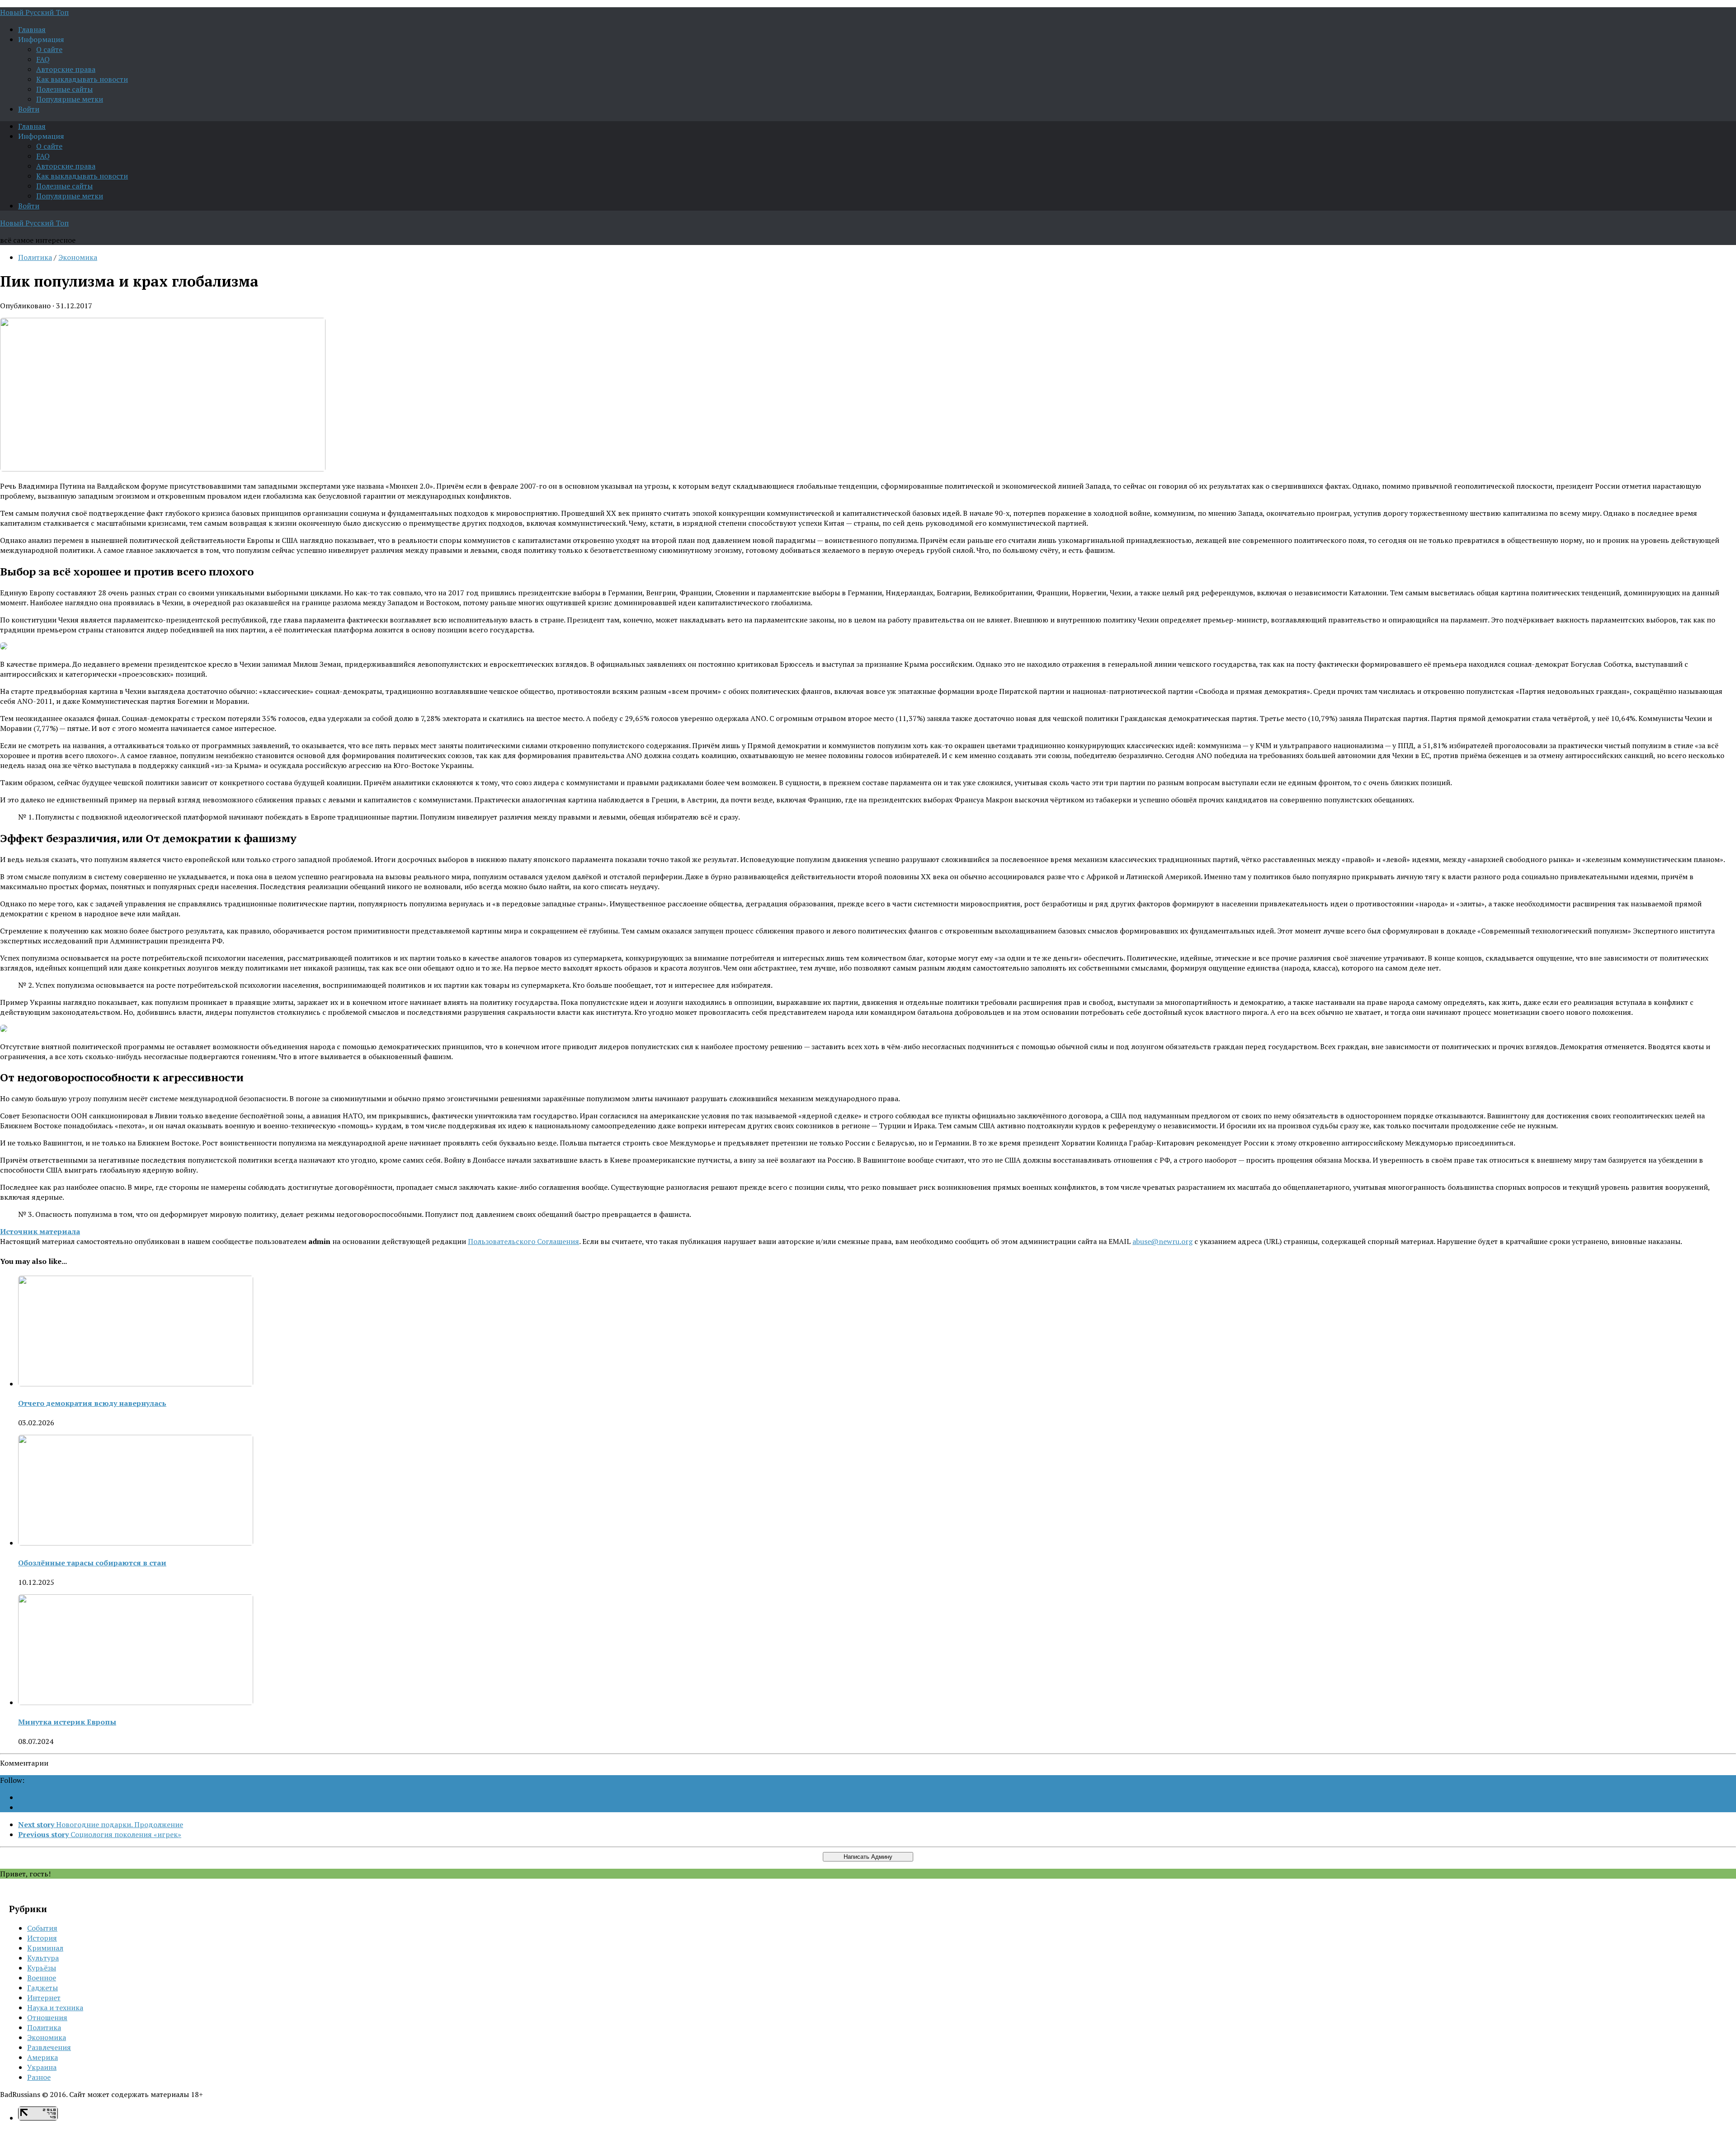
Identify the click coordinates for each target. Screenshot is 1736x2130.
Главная (32, 29)
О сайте (49, 49)
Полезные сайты (64, 89)
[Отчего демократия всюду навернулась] (136, 1384)
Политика (35, 257)
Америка (42, 2057)
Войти (29, 109)
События (42, 1928)
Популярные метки (70, 99)
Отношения (47, 2017)
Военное (42, 1978)
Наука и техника (55, 2007)
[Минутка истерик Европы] (136, 1702)
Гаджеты (42, 1988)
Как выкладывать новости (82, 79)
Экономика (78, 257)
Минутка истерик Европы (67, 1722)
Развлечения (49, 2047)
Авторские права (66, 69)
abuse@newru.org (1163, 1241)
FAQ (43, 59)
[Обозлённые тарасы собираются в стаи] (136, 1543)
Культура (43, 1958)
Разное (39, 2077)
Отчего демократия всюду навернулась (92, 1403)
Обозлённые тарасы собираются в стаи (92, 1563)
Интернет (44, 1998)
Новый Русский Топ (34, 12)
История (42, 1938)
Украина (42, 2067)
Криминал (45, 1948)
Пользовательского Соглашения (524, 1241)
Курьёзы (42, 1968)
